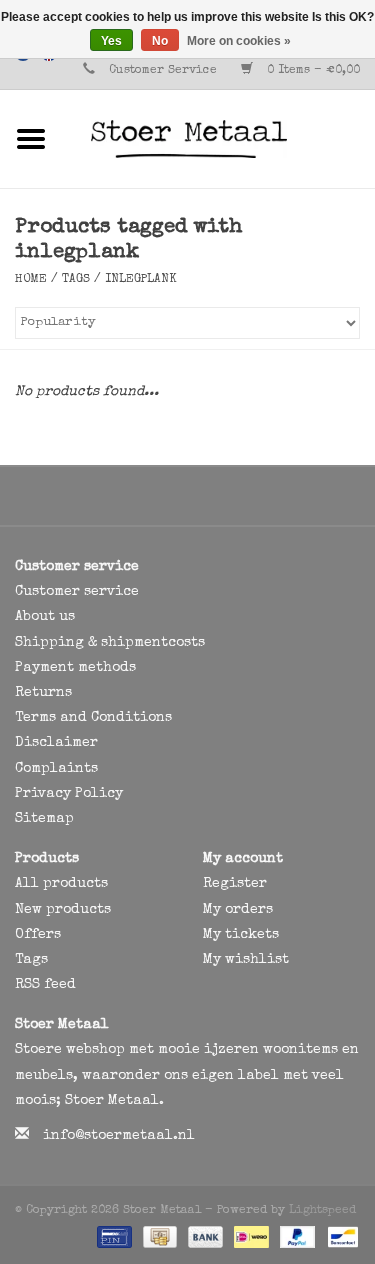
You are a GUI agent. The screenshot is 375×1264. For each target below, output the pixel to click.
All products (61, 884)
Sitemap (44, 819)
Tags (76, 280)
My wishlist (246, 960)
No (160, 41)
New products (63, 910)
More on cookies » (239, 41)
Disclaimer (56, 743)
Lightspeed (322, 1211)
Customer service (77, 592)
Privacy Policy (69, 794)
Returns (43, 693)
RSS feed (45, 985)
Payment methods (75, 668)
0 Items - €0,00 (311, 71)
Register (235, 884)
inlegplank (141, 280)
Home (31, 280)
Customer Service (163, 71)
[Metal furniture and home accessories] (219, 138)
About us (45, 617)
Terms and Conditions (93, 718)
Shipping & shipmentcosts (110, 643)
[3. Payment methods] (112, 1236)
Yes (111, 41)
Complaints (56, 769)
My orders (238, 910)
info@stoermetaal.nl (119, 1136)
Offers (38, 935)
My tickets (241, 935)
